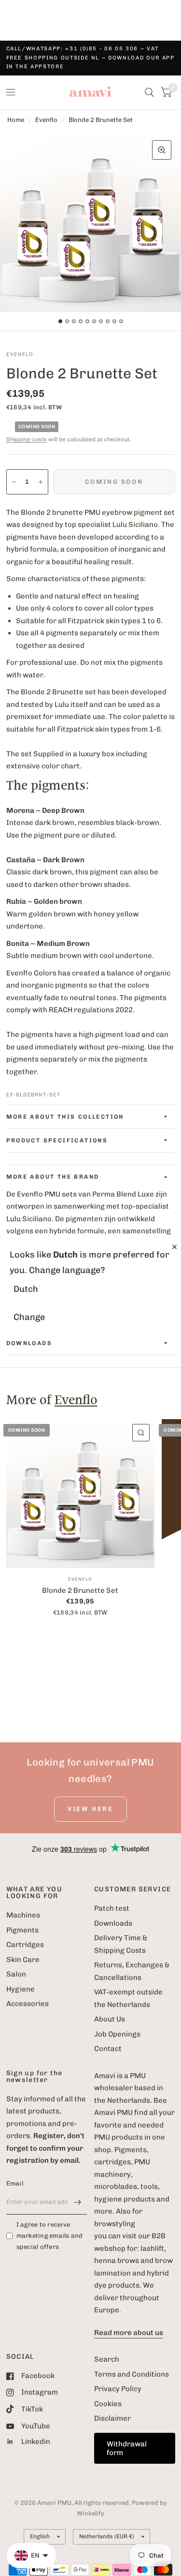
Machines (23, 1915)
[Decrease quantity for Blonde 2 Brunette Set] (14, 482)
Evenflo (46, 120)
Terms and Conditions (132, 2374)
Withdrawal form (127, 2448)
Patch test (112, 1908)
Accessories (28, 2004)
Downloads (113, 1923)
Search (107, 2359)
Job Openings (117, 2034)
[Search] (149, 92)
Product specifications (57, 1140)
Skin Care (23, 1960)
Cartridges (25, 1945)
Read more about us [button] (129, 2333)
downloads (29, 1343)
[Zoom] (162, 150)
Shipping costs (27, 439)
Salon (16, 1974)
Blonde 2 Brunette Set (80, 1590)
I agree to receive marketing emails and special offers (50, 2236)
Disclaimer (112, 2418)
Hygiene (21, 1989)
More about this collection (65, 1117)
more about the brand (53, 1177)
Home (16, 120)
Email (15, 2183)
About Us (110, 2019)
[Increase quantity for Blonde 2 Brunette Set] (41, 482)
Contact (108, 2049)
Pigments (22, 1930)
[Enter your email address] (77, 2202)
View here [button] (90, 1809)
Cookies (108, 2404)
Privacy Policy (118, 2389)
